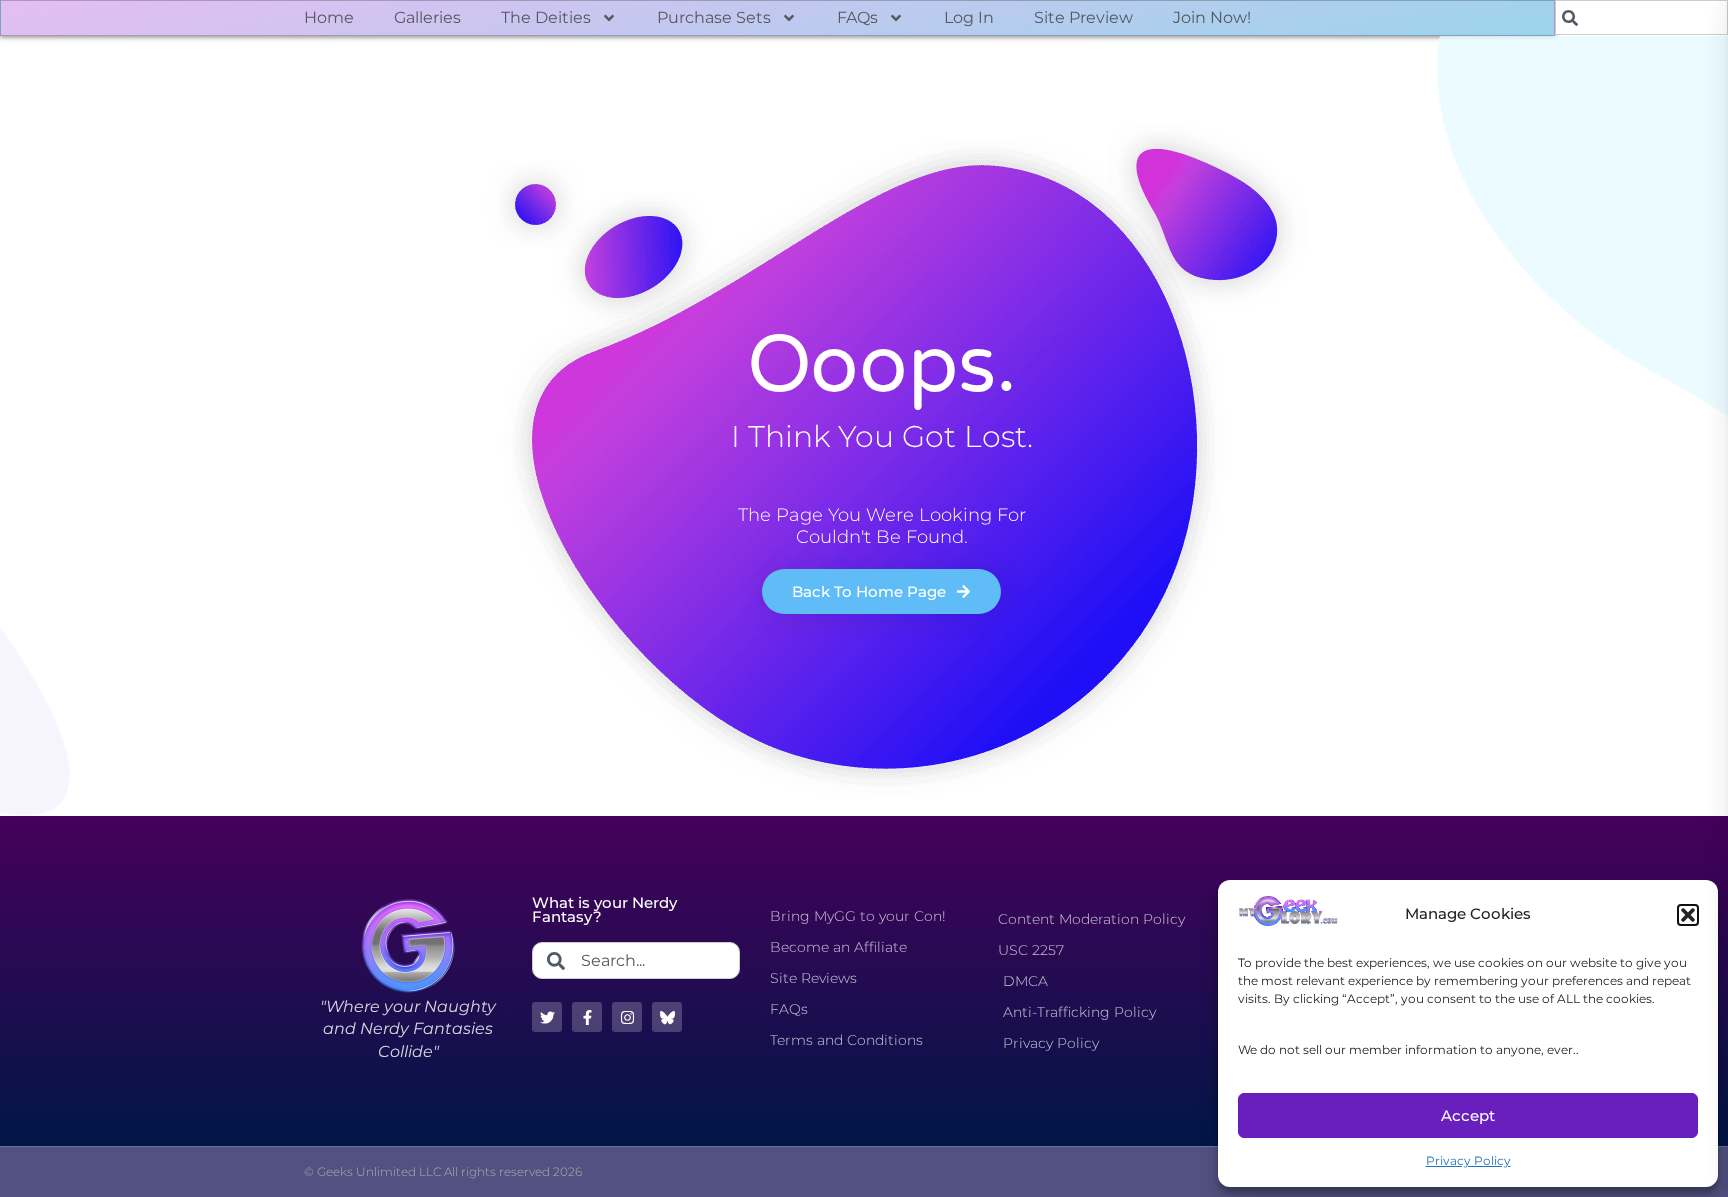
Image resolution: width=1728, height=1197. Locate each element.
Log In (969, 17)
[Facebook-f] (587, 1017)
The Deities (546, 17)
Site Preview (1083, 17)
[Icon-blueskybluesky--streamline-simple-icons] (667, 1017)
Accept (1468, 1115)
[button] (1688, 915)
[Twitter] (547, 1017)
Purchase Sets (714, 17)
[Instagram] (627, 1017)
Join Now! (1212, 17)
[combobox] (1641, 17)
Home (329, 17)
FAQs (857, 17)
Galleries (427, 17)
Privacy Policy (1468, 1160)
